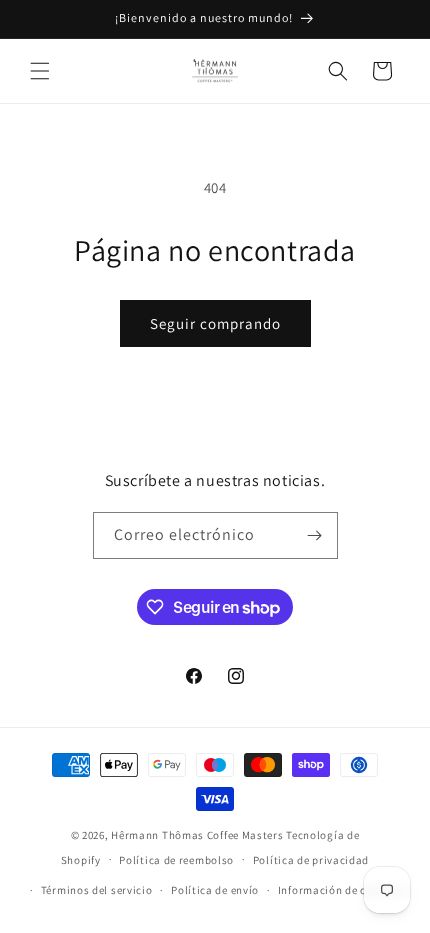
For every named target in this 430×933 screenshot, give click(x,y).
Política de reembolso (176, 860)
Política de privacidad (311, 860)
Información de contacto (343, 890)
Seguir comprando (215, 323)
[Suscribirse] (315, 535)
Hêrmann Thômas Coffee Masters (197, 835)
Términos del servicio (97, 890)
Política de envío (215, 890)
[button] (40, 71)
